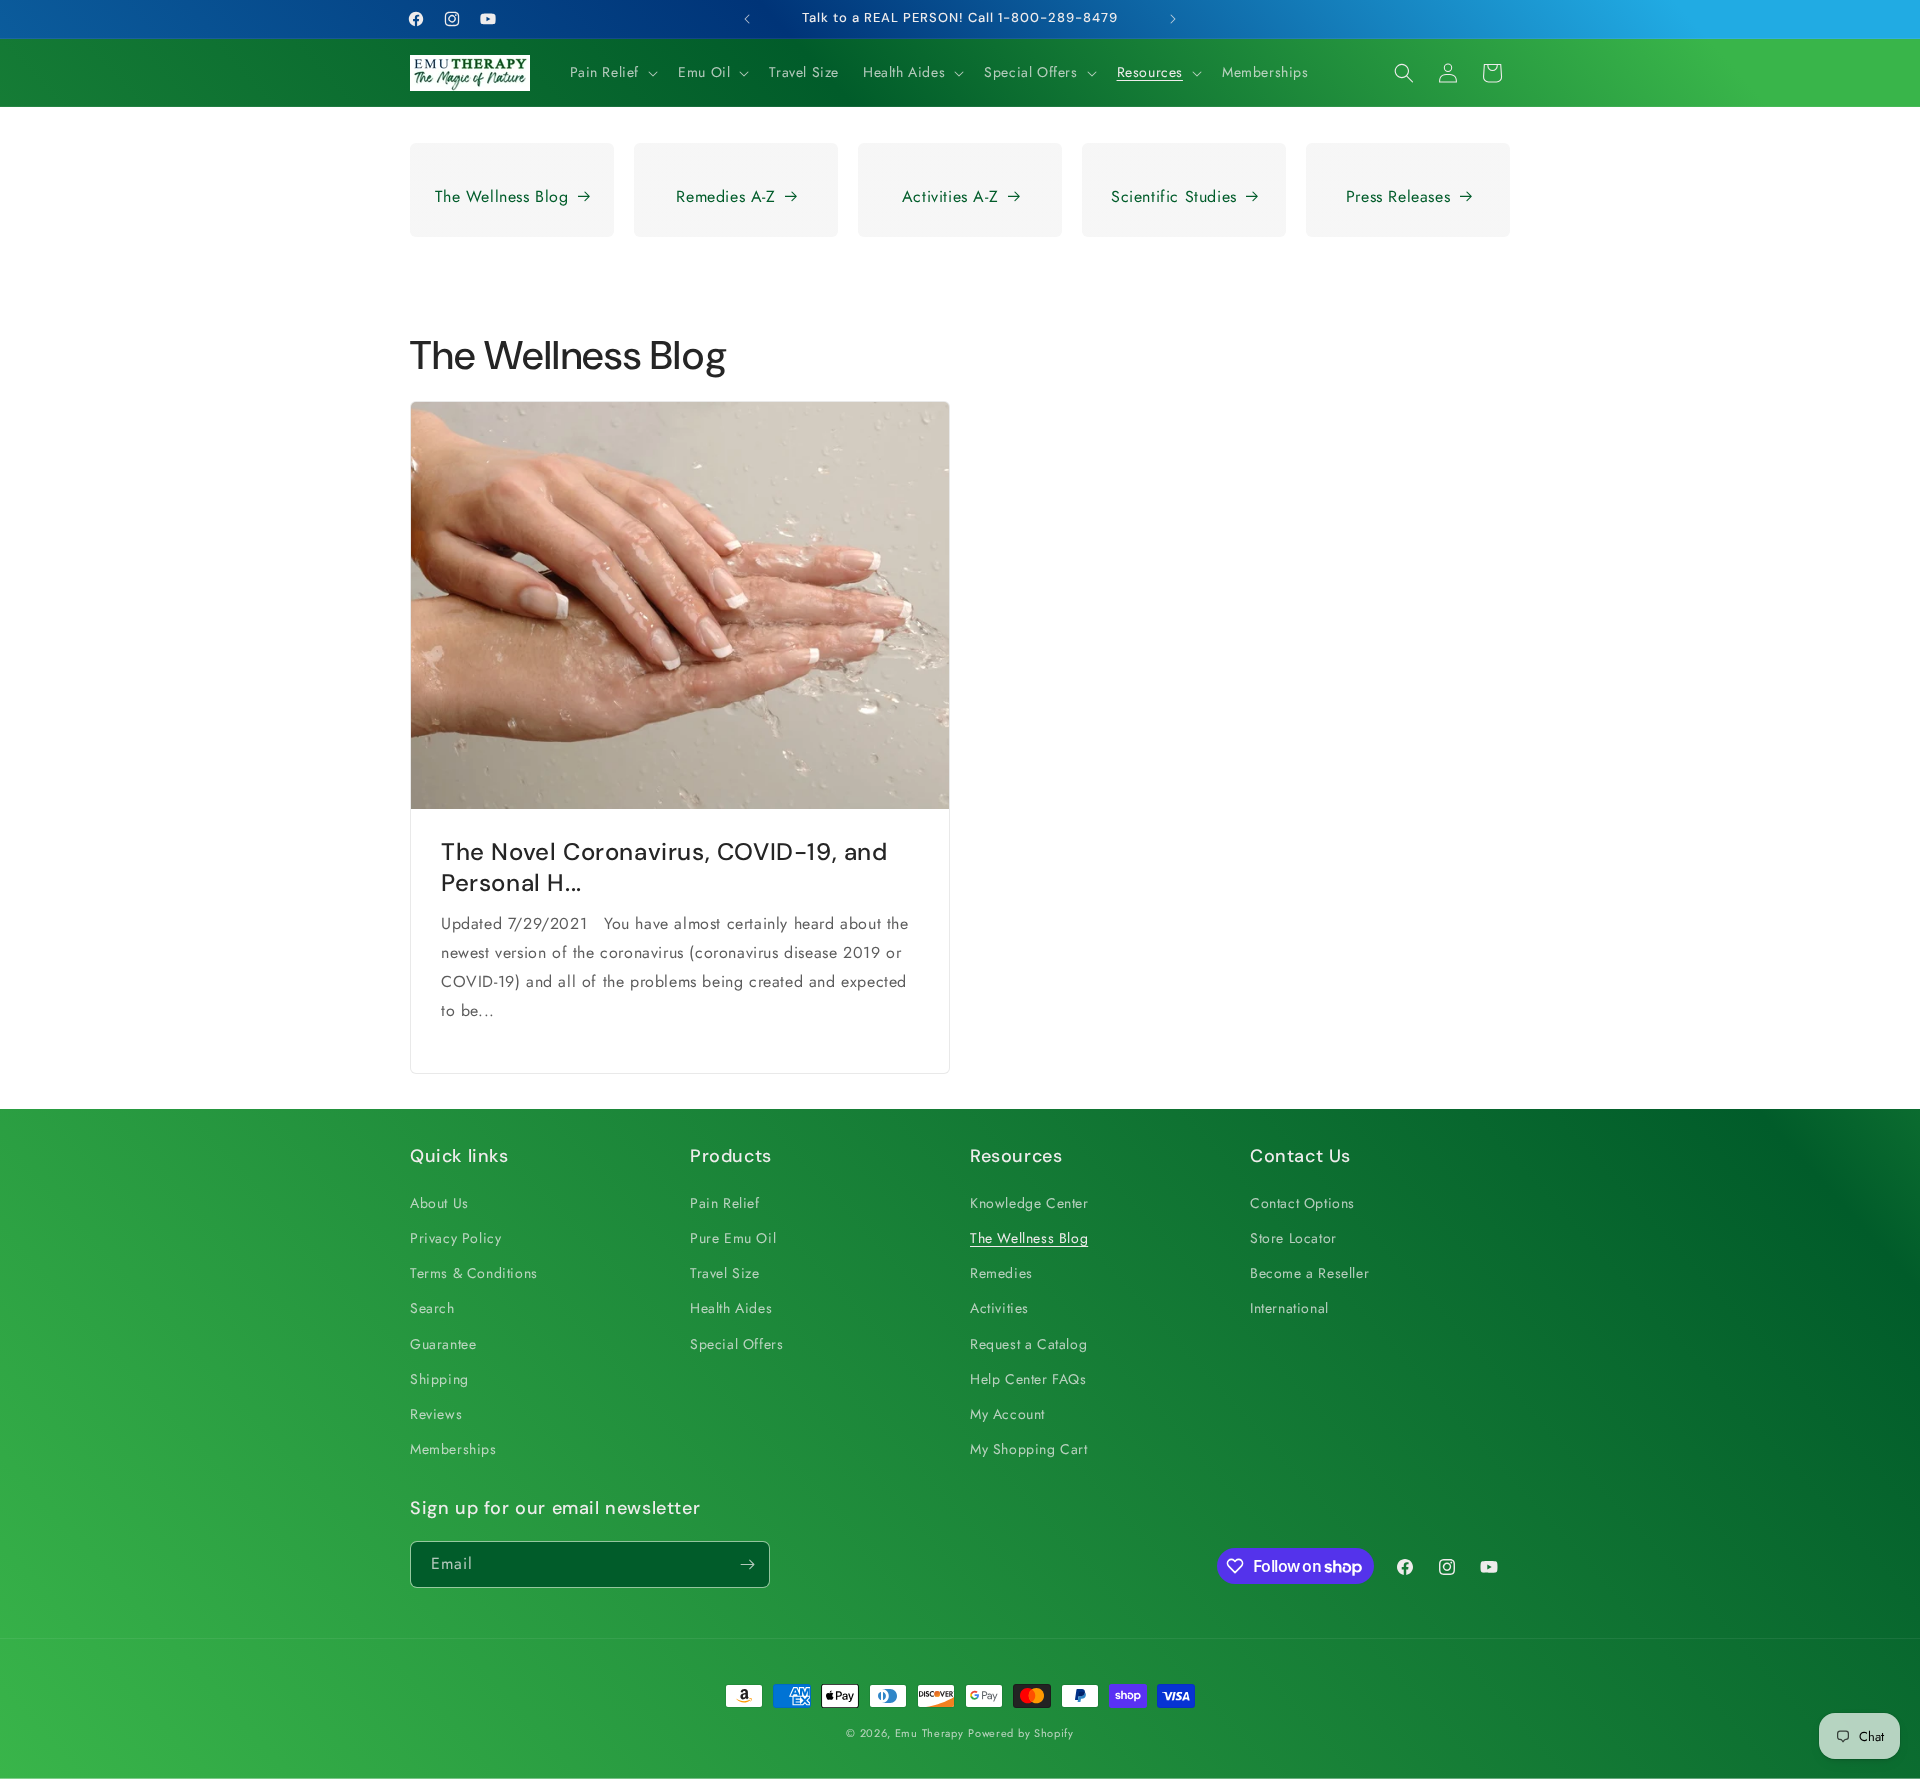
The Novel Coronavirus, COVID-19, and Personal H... (664, 867)
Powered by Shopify (1021, 1733)
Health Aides (731, 1308)
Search (432, 1308)
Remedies (1001, 1273)
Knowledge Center (1029, 1203)
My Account (1007, 1414)
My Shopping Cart (1029, 1449)
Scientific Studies (1174, 196)
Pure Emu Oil (733, 1238)
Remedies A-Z (725, 196)
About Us (439, 1203)
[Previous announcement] (747, 19)
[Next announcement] (1173, 19)
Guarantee (443, 1344)
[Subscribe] (747, 1564)
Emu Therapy (929, 1733)
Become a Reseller (1309, 1273)
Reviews (436, 1414)
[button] (612, 72)
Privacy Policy (455, 1238)
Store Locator (1293, 1238)
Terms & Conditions (474, 1273)
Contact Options (1302, 1203)
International (1289, 1308)
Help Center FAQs (1028, 1379)
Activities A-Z (950, 196)
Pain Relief (725, 1203)
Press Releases (1398, 196)
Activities (999, 1308)
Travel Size (725, 1273)
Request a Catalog (1028, 1344)
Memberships (453, 1449)
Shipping (439, 1379)
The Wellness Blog (501, 196)
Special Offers (736, 1344)
